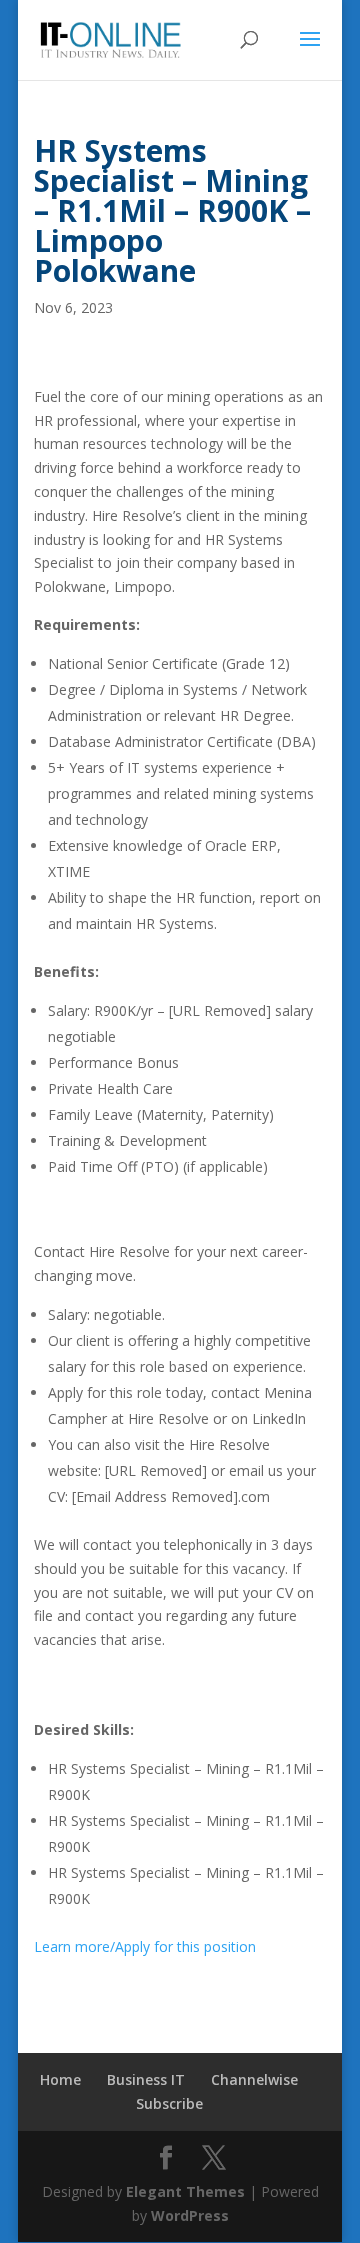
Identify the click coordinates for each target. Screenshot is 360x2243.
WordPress (190, 2215)
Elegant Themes (185, 2191)
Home (60, 2079)
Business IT (146, 2079)
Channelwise (254, 2079)
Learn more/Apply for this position (145, 1946)
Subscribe (169, 2103)
